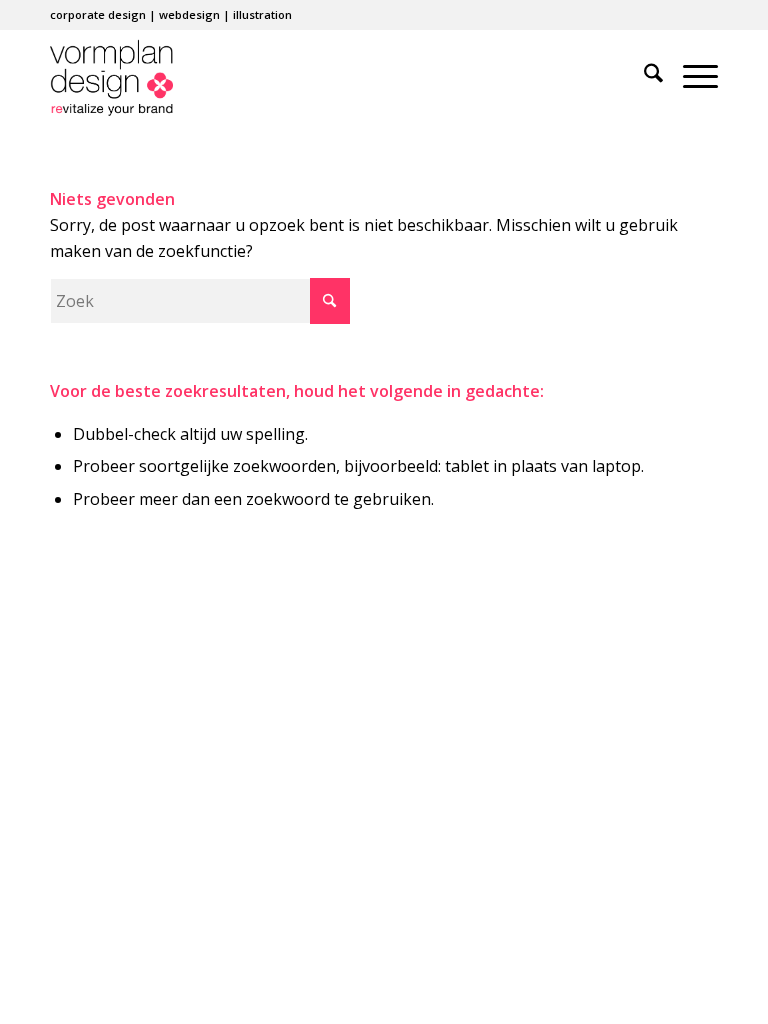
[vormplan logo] (111, 76)
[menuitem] (643, 76)
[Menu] (690, 76)
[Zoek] (643, 76)
